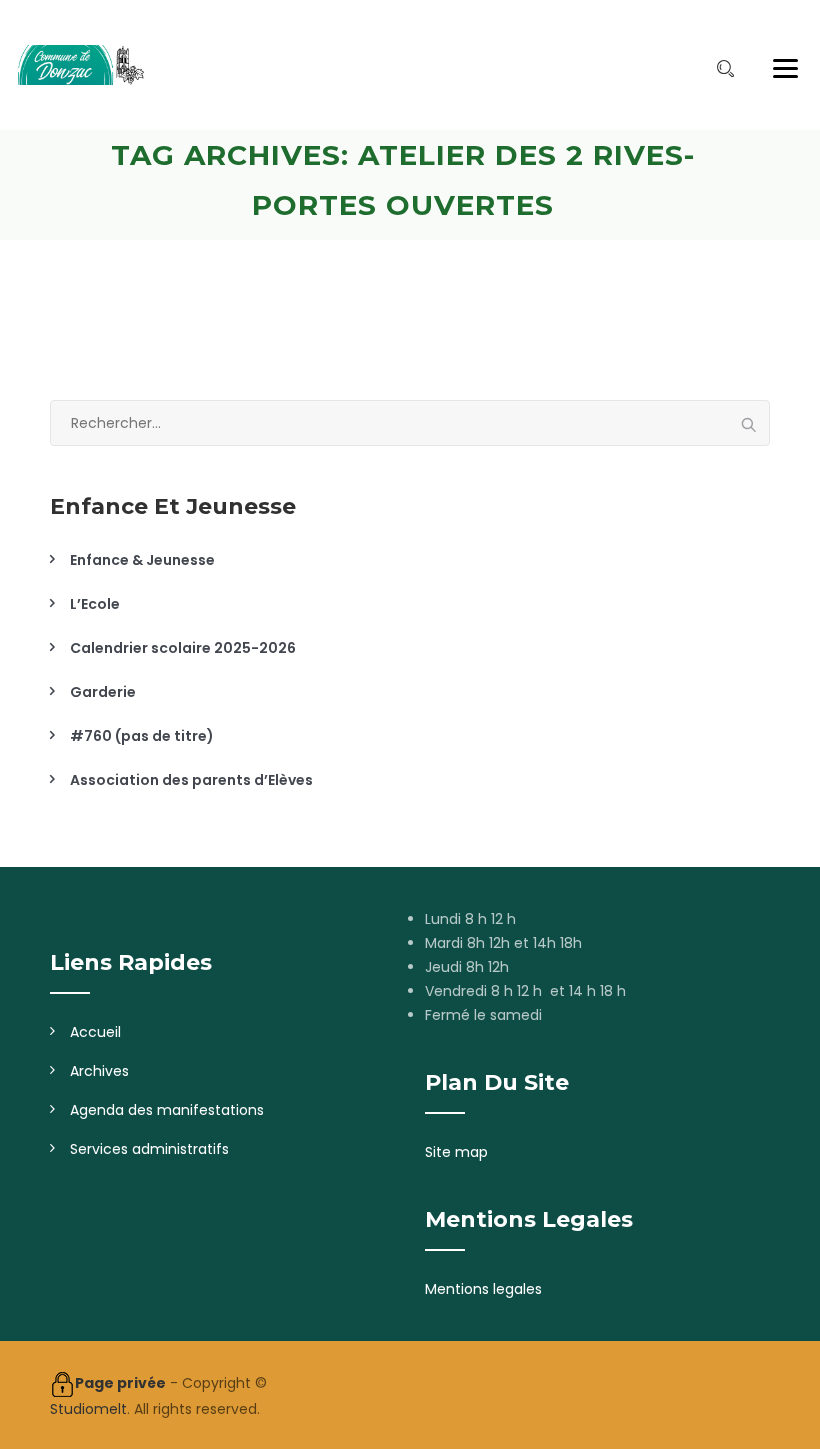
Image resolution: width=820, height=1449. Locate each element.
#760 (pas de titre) (142, 736)
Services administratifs (149, 1149)
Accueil (95, 1032)
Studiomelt (88, 1409)
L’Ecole (95, 604)
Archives (99, 1071)
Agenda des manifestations (167, 1110)
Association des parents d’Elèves (191, 780)
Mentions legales (483, 1289)
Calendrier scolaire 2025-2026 (183, 648)
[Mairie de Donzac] (80, 65)
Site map (456, 1152)
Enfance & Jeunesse (142, 560)
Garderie (103, 692)
